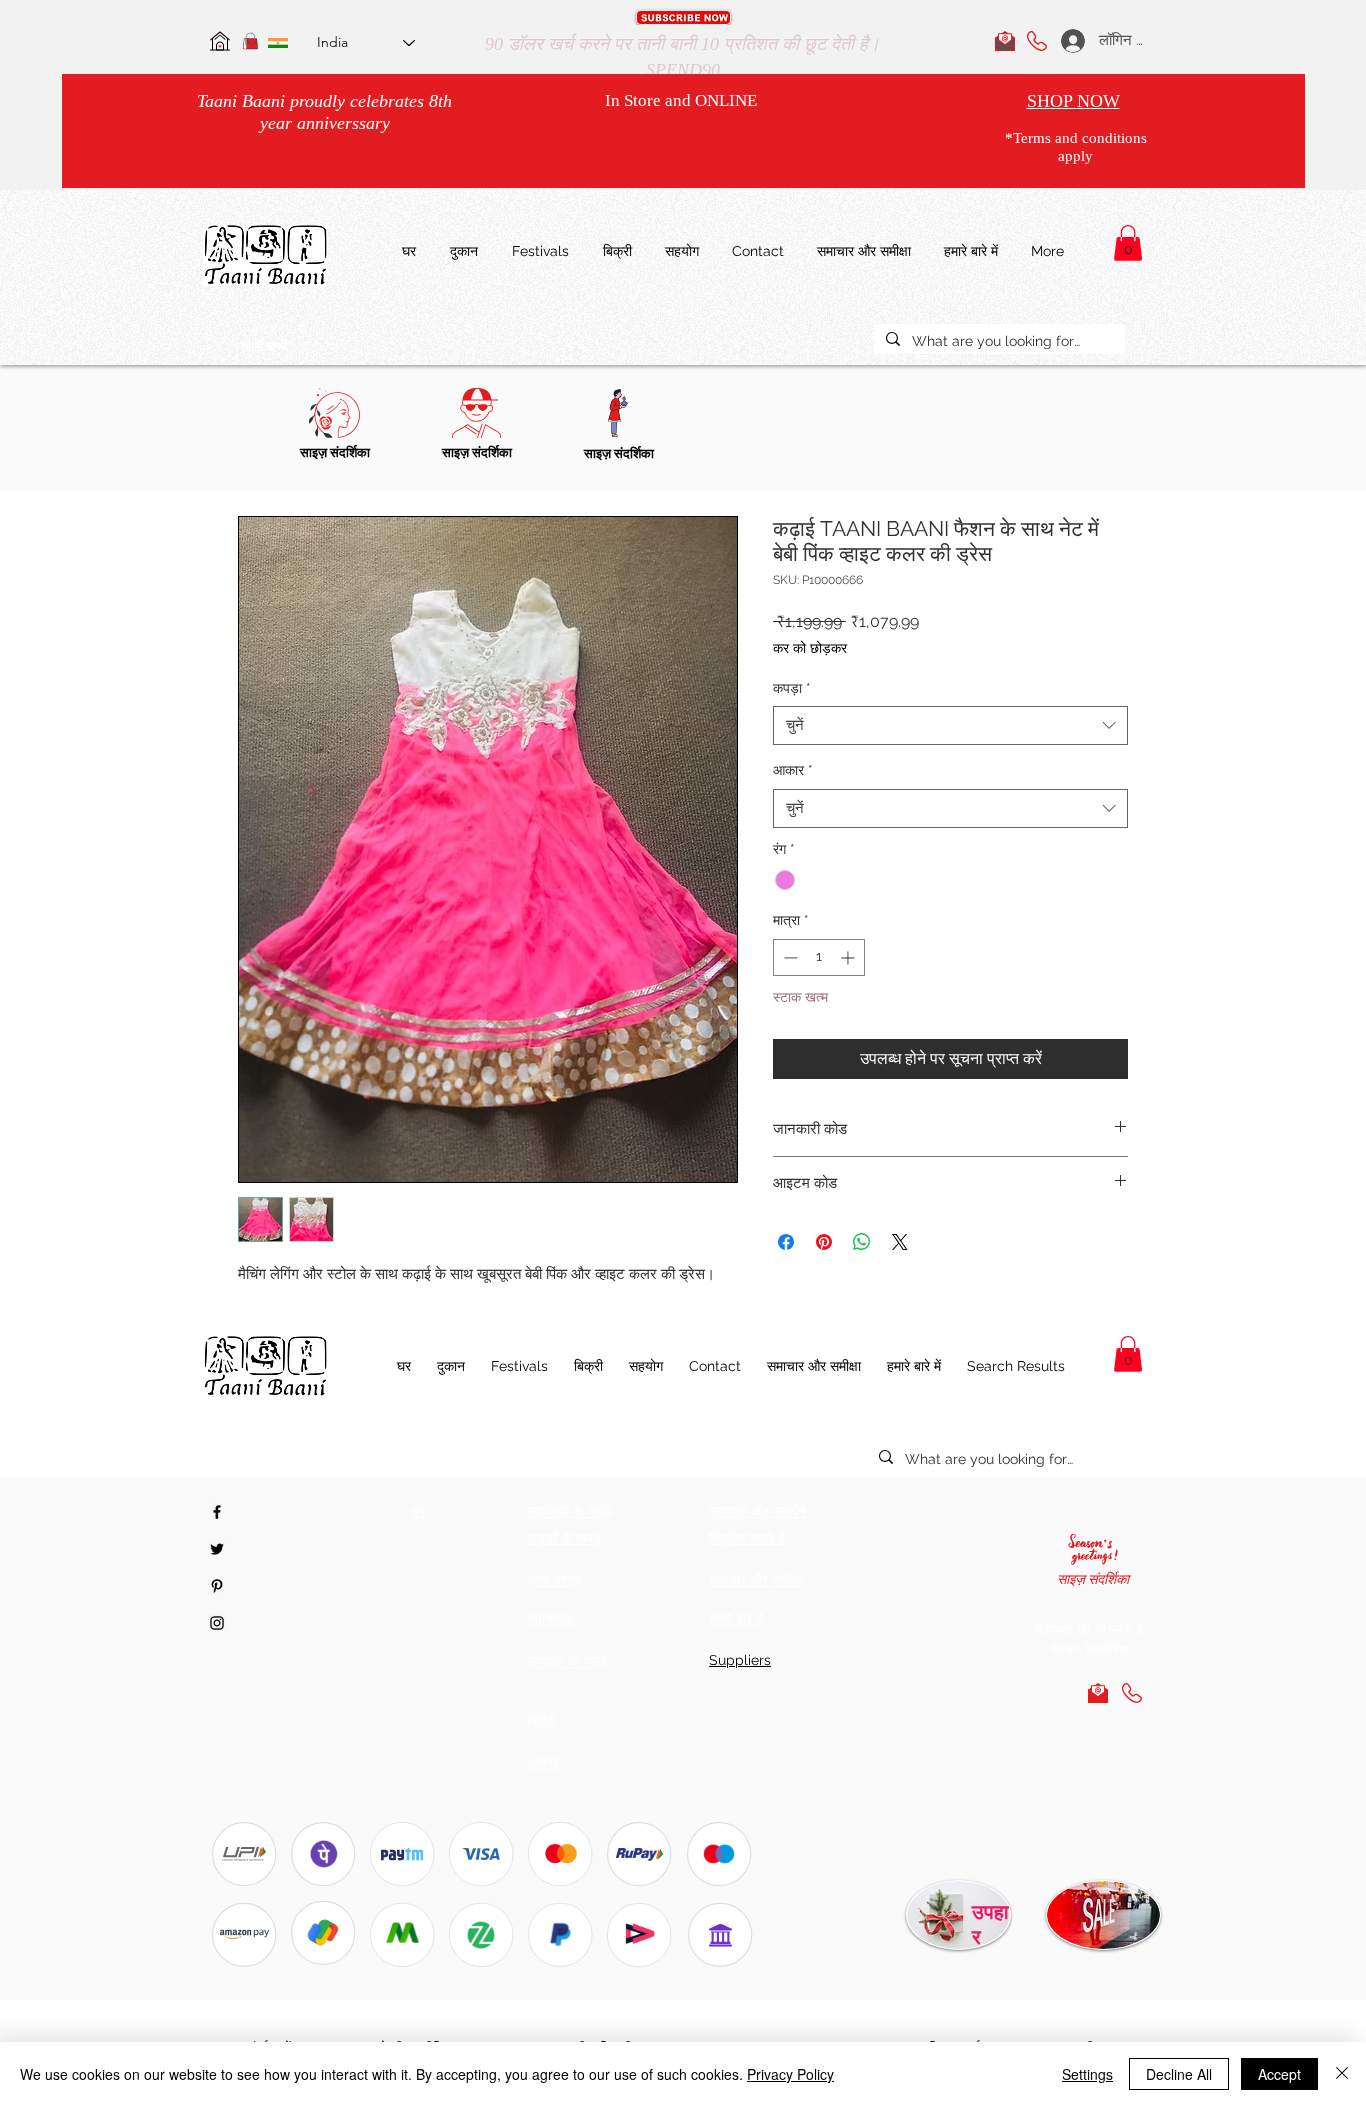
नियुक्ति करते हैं (747, 1538)
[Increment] (849, 957)
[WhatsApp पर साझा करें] (862, 1242)
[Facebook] (217, 1512)
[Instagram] (217, 1623)
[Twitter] (217, 1549)
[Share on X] (900, 1242)
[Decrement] (788, 957)
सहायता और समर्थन (757, 1511)
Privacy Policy (790, 2074)
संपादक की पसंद (567, 1661)
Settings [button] (1087, 2074)
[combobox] (950, 725)
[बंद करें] (1342, 2074)
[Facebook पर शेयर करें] (786, 1242)
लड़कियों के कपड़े (570, 1511)
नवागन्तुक (550, 1619)
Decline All (1179, 2074)
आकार (793, 770)
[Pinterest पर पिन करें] (824, 1242)
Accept (1279, 2074)
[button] (683, 17)
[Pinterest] (217, 1586)
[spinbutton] (819, 957)
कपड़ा (792, 688)
